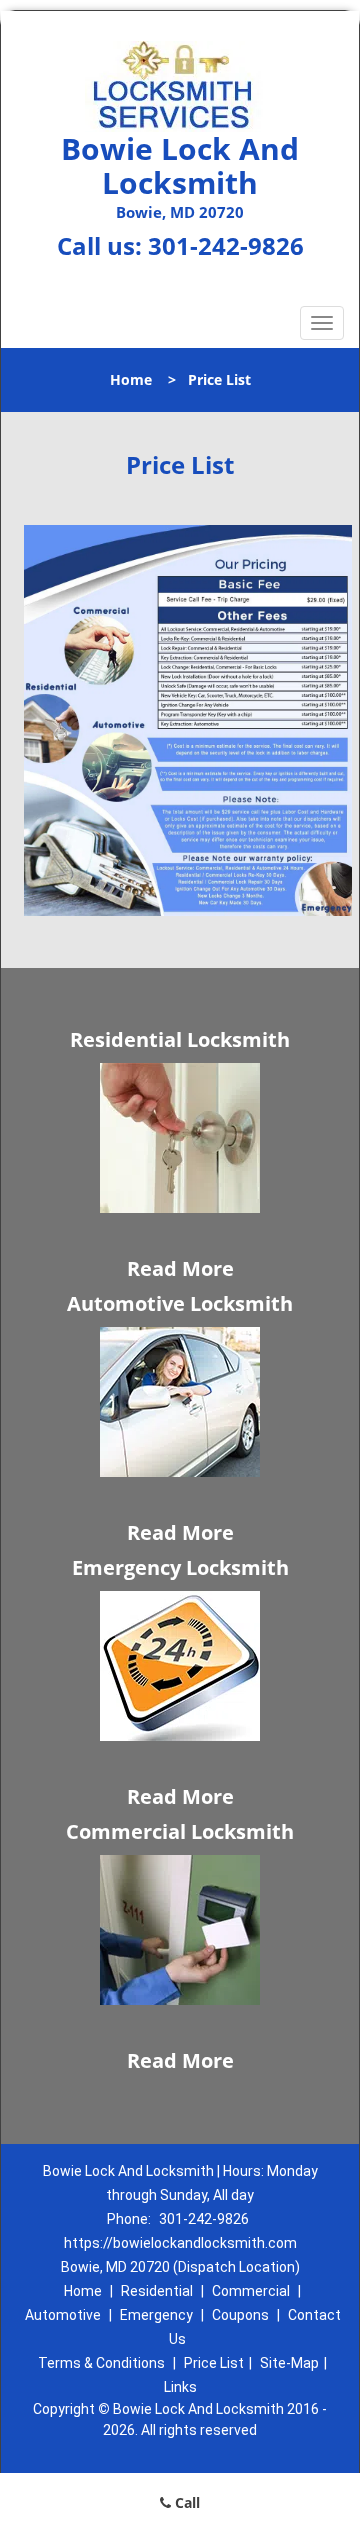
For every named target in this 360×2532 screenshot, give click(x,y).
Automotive (63, 2315)
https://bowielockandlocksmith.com (180, 2243)
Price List (214, 2363)
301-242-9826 (226, 245)
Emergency (156, 2315)
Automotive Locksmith (180, 1303)
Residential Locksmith (180, 1039)
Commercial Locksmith (180, 1831)
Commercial (251, 2291)
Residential (157, 2291)
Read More (180, 1268)
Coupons (240, 2315)
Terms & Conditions (101, 2363)
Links (180, 2387)
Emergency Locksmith (180, 1567)
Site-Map (289, 2363)
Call (185, 2502)
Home (131, 379)
